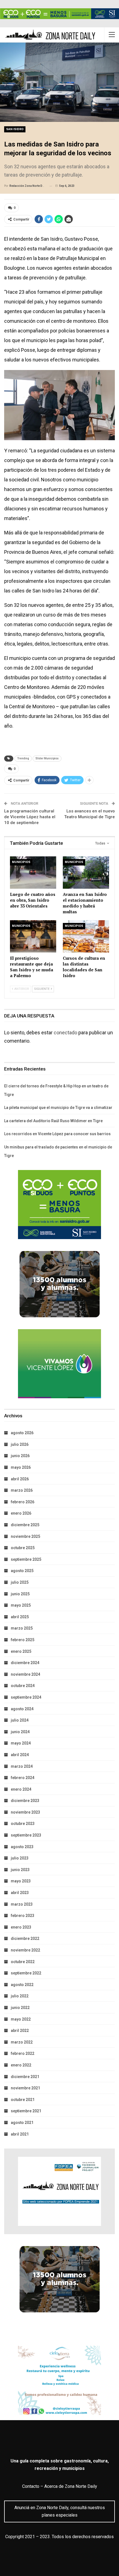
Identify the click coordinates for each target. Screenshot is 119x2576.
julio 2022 (20, 1996)
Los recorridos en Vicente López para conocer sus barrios (57, 1134)
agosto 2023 (22, 1847)
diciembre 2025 (25, 1525)
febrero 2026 (23, 1502)
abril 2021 (20, 2134)
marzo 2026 (22, 1490)
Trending (23, 758)
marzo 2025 (22, 1628)
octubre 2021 (23, 2100)
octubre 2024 (23, 1686)
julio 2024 (20, 1720)
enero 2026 (21, 1513)
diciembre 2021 (25, 2077)
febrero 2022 (23, 2053)
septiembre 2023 (26, 1835)
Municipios (21, 862)
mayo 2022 (21, 2019)
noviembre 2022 (25, 1950)
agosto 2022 (22, 1985)
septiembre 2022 (26, 1973)
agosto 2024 (22, 1709)
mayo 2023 (21, 1881)
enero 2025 (21, 1651)
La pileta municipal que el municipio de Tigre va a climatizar (58, 1108)
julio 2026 (20, 1444)
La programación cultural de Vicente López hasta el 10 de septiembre (30, 817)
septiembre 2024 (26, 1697)
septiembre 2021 (26, 2111)
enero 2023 (21, 1927)
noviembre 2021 (25, 2088)
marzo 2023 (22, 1904)
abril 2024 (20, 1755)
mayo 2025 (21, 1605)
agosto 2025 (22, 1571)
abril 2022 (20, 2031)
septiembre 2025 (26, 1559)
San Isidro (15, 129)
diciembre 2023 (25, 1801)
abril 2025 (20, 1617)
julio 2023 (20, 1858)
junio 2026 (20, 1456)
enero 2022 (21, 2065)
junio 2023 (20, 1870)
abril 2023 (20, 1893)
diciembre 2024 (25, 1663)
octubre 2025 (23, 1548)
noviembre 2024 (25, 1674)
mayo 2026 (21, 1467)
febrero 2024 (23, 1778)
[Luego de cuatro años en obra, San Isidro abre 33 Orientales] (33, 873)
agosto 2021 (22, 2123)
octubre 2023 (23, 1824)
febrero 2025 (23, 1640)
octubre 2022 (23, 1962)
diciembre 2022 (25, 1938)
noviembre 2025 (25, 1536)
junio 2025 (20, 1594)
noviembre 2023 (25, 1812)
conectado (65, 1033)
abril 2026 (20, 1479)
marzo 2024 (22, 1766)
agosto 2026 (22, 1433)
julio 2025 (20, 1582)
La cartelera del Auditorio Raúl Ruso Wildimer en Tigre (53, 1121)
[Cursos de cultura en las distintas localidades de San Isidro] (86, 936)
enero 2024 (21, 1789)
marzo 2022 (22, 2042)
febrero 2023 (23, 1916)
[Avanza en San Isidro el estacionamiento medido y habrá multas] (86, 873)
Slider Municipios (47, 758)
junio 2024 (20, 1732)
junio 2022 (20, 2008)
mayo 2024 (21, 1743)
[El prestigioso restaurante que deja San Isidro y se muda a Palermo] (33, 936)
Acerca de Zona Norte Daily (71, 2486)
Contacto (31, 2486)
